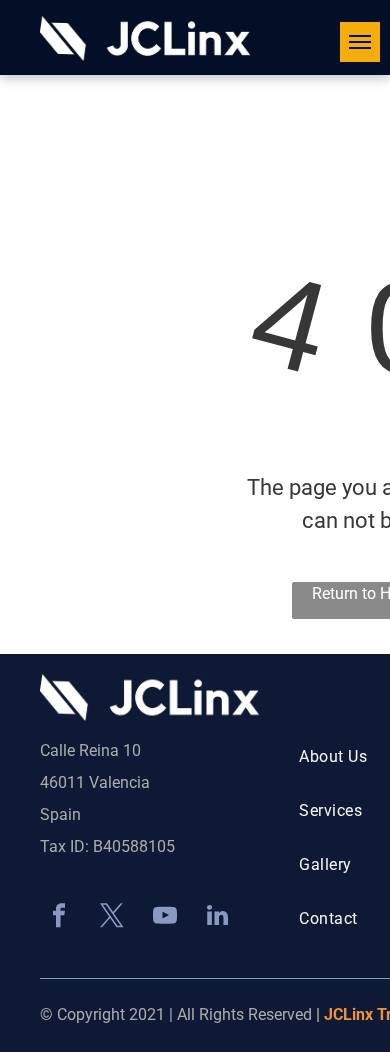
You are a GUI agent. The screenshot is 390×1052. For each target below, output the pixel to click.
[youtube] (164, 918)
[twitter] (111, 918)
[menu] (360, 42)
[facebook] (58, 918)
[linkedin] (217, 918)
